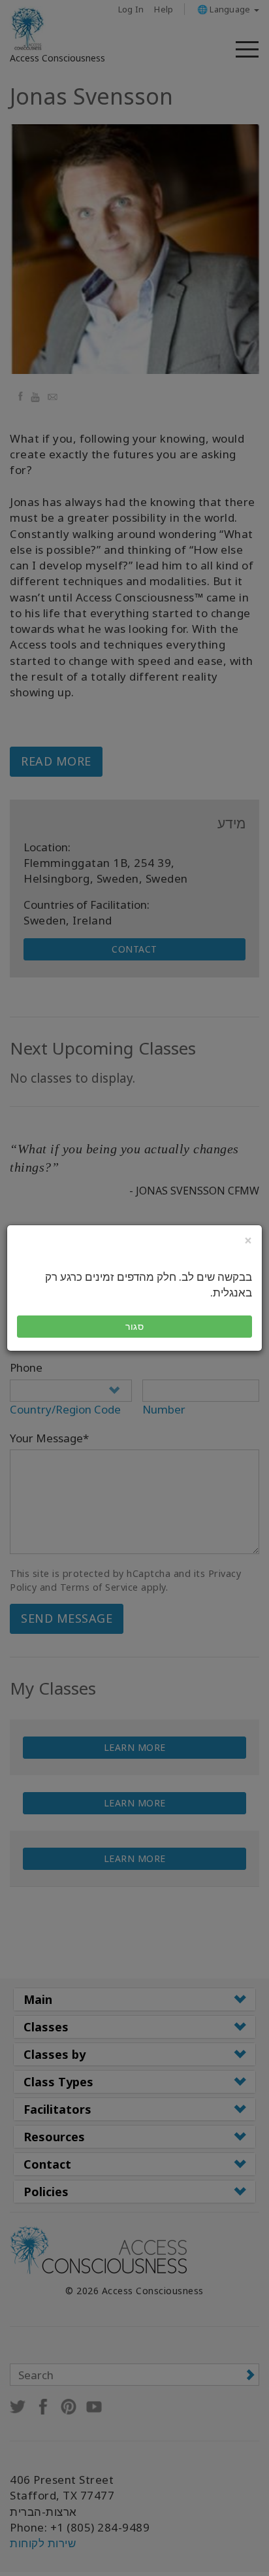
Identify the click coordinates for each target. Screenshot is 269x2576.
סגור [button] (134, 1326)
